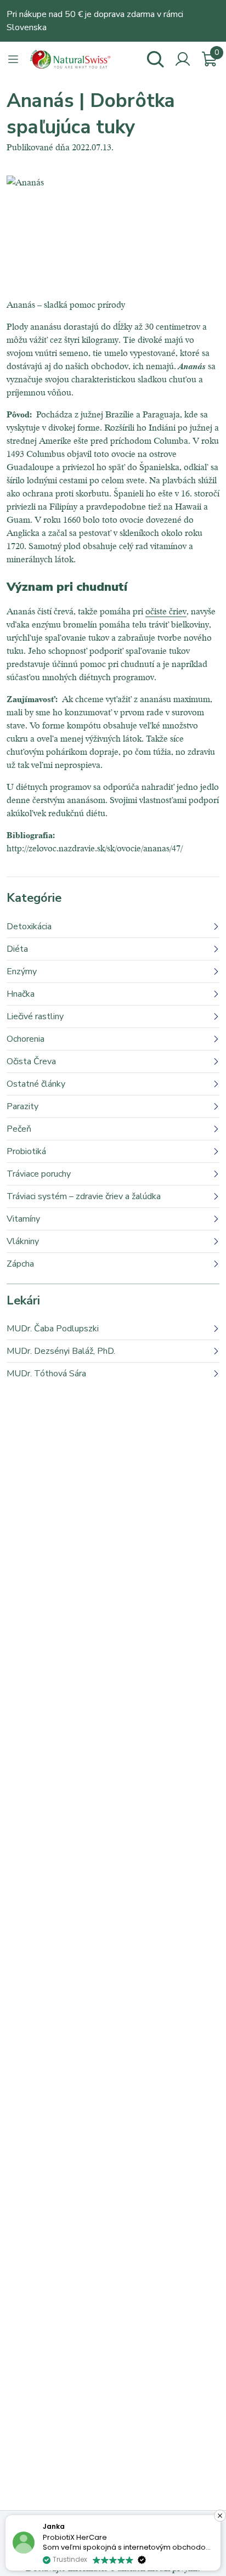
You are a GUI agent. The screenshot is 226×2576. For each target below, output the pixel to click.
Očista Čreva (31, 1061)
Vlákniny (23, 1241)
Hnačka (21, 994)
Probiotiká (26, 1151)
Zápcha (20, 1264)
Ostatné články (36, 1084)
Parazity (22, 1106)
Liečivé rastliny (35, 1016)
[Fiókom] (183, 59)
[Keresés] (155, 59)
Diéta (17, 949)
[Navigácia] (13, 59)
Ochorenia (26, 1039)
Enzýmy (22, 971)
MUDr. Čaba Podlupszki (53, 1329)
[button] (220, 2516)
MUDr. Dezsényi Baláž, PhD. (61, 1351)
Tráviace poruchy (39, 1174)
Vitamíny (23, 1219)
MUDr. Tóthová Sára (46, 1374)
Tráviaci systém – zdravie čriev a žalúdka (84, 1196)
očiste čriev (166, 611)
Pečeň (19, 1129)
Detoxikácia (29, 927)
